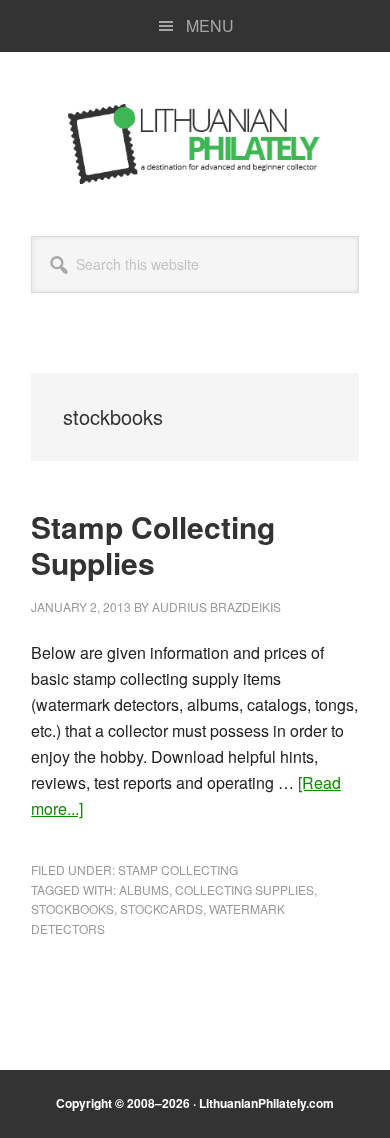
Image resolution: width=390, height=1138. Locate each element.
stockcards (161, 908)
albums (144, 889)
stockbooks (72, 908)
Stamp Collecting (178, 869)
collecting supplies (244, 889)
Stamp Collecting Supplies (153, 544)
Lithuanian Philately (195, 144)
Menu (210, 25)
